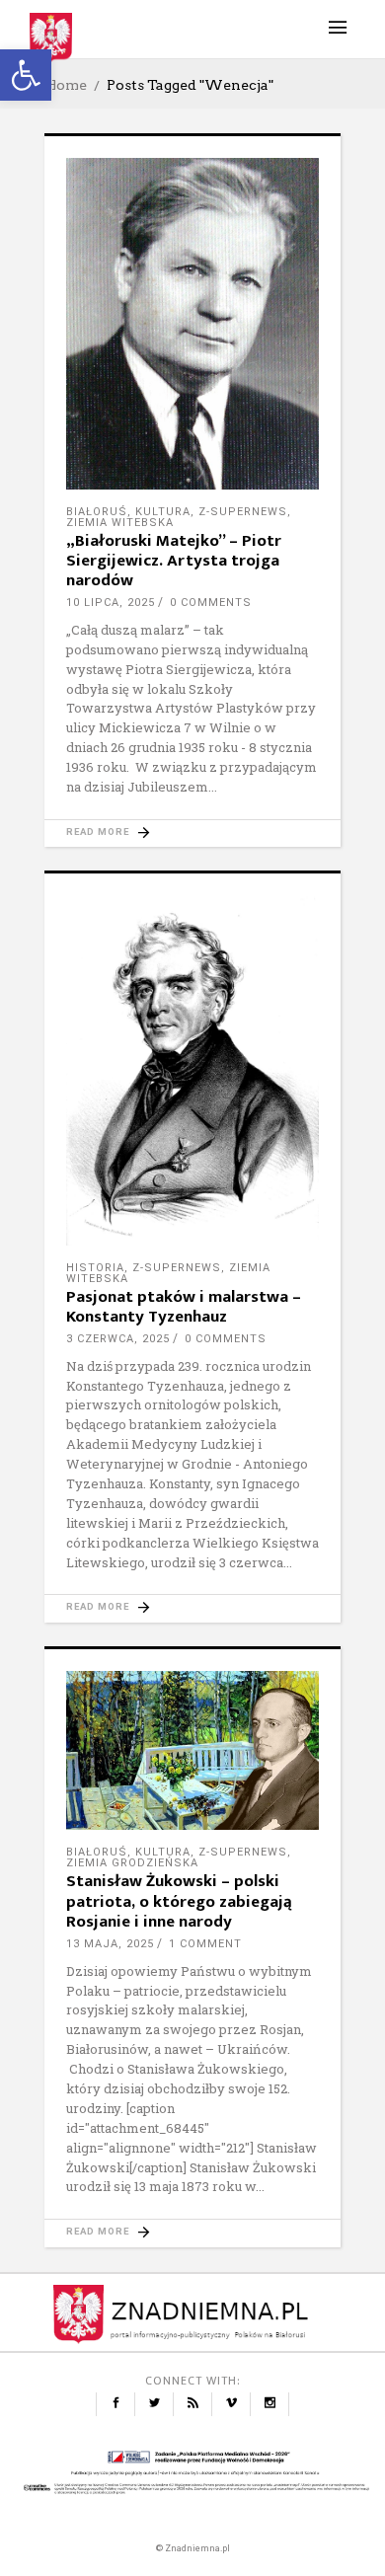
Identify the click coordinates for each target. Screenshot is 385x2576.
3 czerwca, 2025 (118, 1339)
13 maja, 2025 (110, 1944)
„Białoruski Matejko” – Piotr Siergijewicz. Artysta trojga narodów (174, 561)
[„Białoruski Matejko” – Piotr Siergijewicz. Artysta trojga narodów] (192, 324)
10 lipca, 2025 (111, 603)
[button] (26, 75)
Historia (95, 1268)
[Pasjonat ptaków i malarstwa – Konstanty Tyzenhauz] (192, 1070)
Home (66, 85)
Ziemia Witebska (120, 523)
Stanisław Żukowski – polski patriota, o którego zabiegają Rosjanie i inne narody (179, 1901)
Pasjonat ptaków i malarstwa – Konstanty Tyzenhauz (184, 1307)
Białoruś (97, 512)
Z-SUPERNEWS (243, 512)
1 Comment (205, 1944)
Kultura (163, 512)
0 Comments (211, 603)
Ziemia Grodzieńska (132, 1863)
